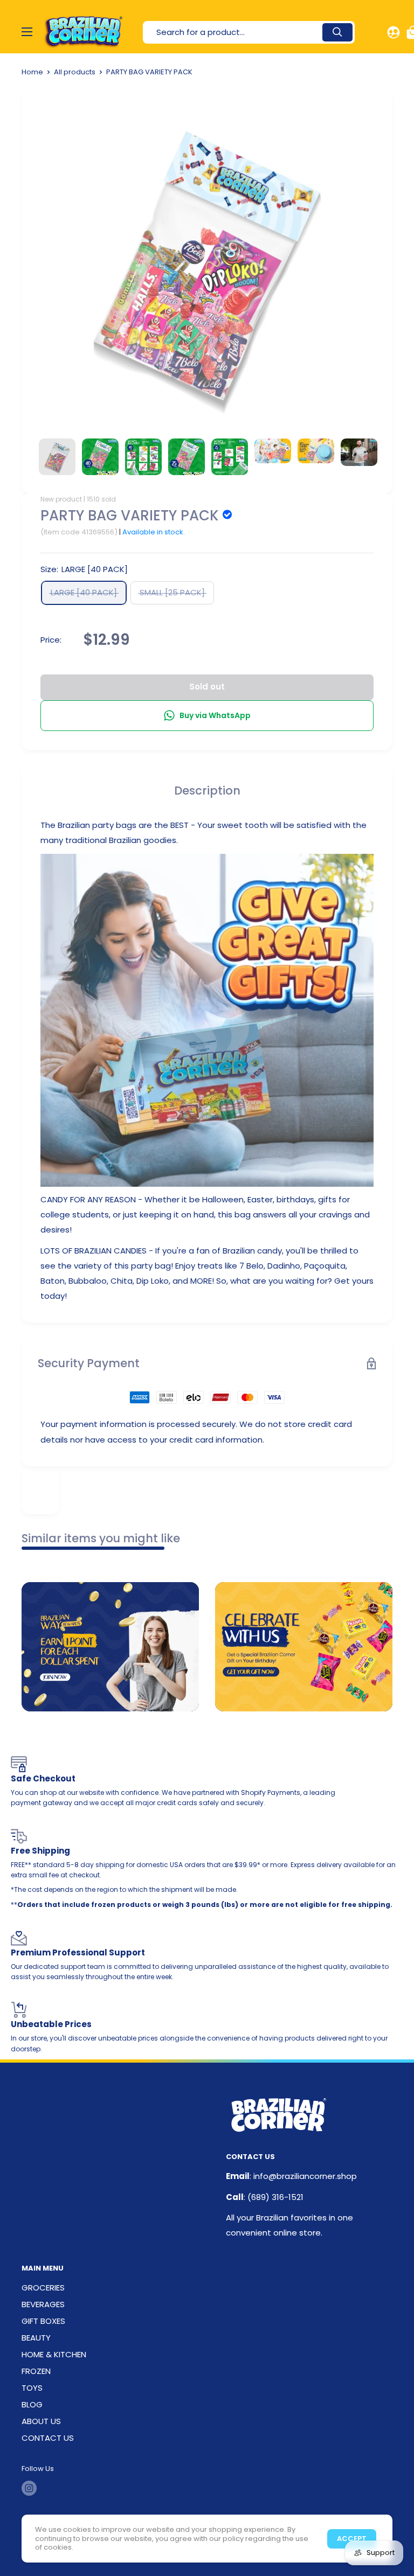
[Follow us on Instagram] (29, 2488)
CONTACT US (48, 2438)
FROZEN (36, 2371)
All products (75, 72)
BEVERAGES (43, 2304)
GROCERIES (43, 2288)
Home (32, 72)
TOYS (32, 2388)
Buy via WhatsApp (215, 715)
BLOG (32, 2404)
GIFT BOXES (43, 2321)
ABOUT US (41, 2421)
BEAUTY (36, 2338)
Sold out (207, 687)
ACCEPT (352, 2539)
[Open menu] (27, 32)
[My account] (394, 32)
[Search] (337, 32)
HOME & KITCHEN (54, 2354)
